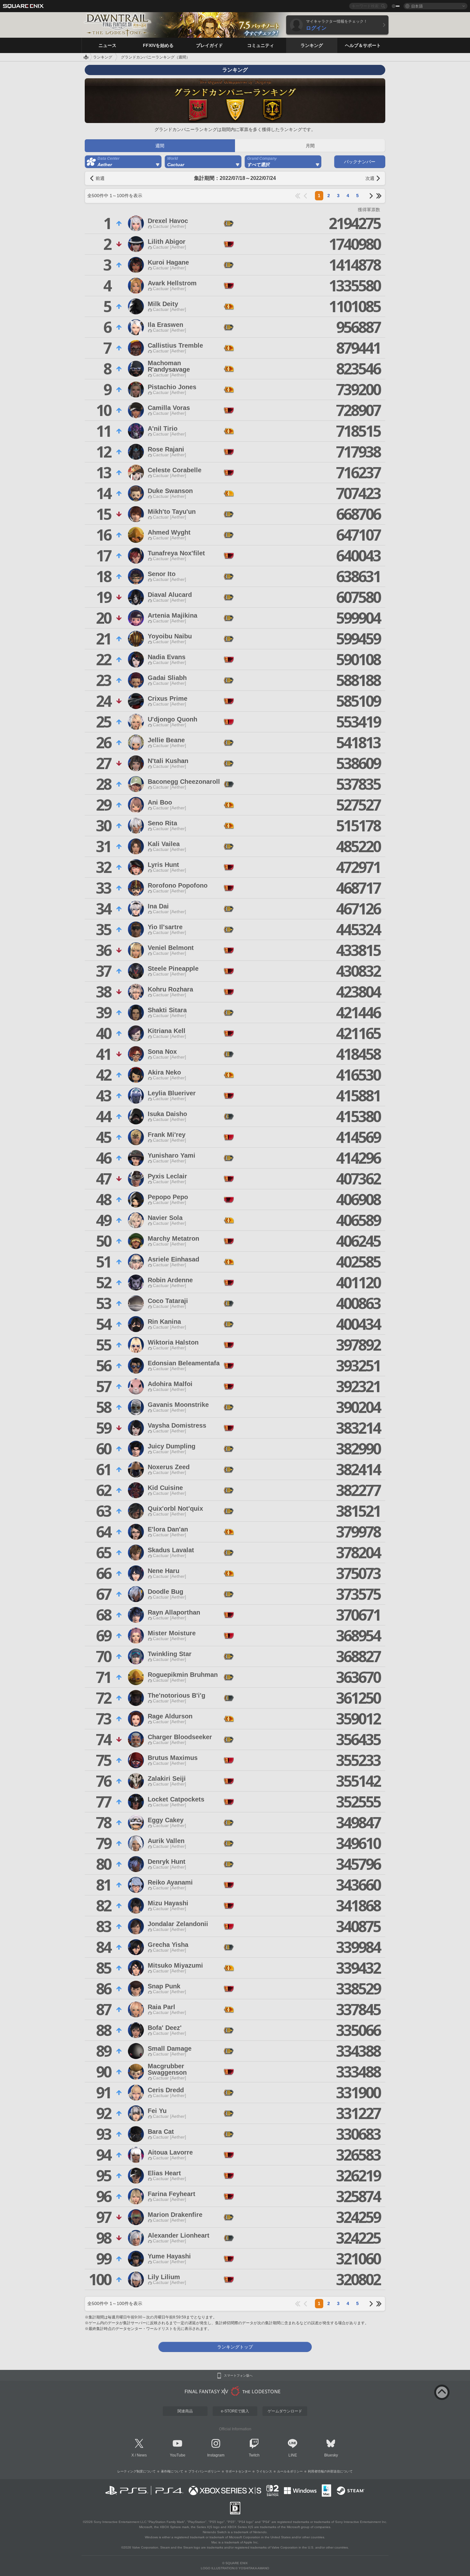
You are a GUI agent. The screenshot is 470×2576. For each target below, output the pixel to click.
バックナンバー (360, 162)
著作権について (172, 2471)
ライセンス (264, 2471)
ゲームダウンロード (285, 2411)
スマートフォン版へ (238, 2376)
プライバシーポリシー (204, 2471)
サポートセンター (238, 2471)
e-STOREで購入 (235, 2411)
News (142, 2455)
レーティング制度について (137, 2471)
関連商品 (185, 2411)
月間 (310, 146)
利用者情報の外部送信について (330, 2471)
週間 (160, 146)
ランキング (103, 57)
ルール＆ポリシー (290, 2471)
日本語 (417, 6)
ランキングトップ (235, 2347)
